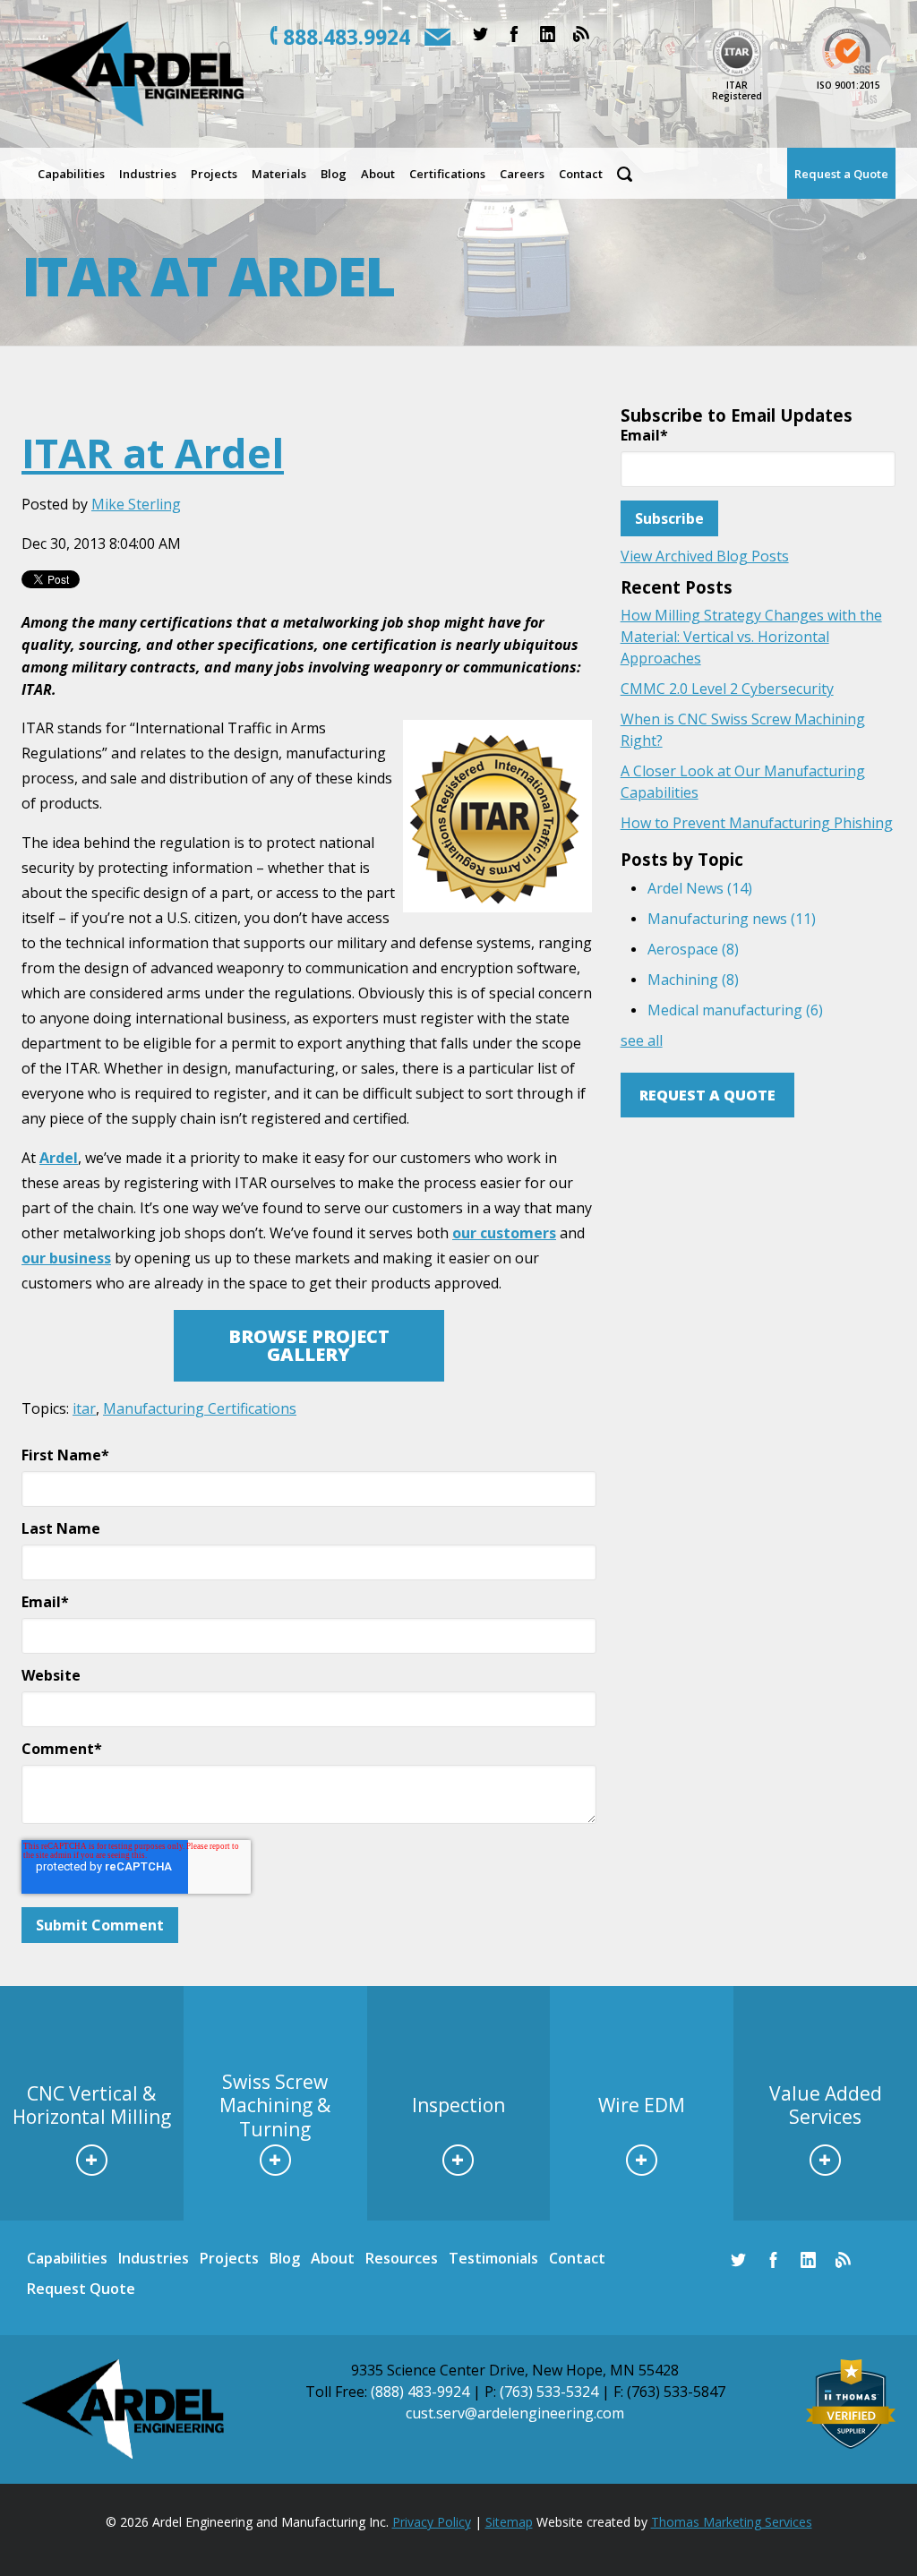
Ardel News (700, 888)
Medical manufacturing (735, 1010)
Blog (285, 2258)
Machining (693, 980)
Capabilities (67, 2258)
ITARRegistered (737, 90)
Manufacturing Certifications (200, 1408)
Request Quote (81, 2289)
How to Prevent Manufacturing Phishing (757, 823)
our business (66, 1258)
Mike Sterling (136, 504)
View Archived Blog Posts (705, 556)
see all (642, 1040)
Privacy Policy (432, 2522)
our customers (504, 1233)
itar (84, 1408)
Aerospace (693, 949)
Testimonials (493, 2258)
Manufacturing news (732, 919)
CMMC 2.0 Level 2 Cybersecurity (727, 689)
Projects (229, 2258)
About (333, 2258)
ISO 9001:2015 (848, 85)
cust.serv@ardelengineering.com (515, 2413)
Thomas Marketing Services (732, 2522)
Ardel (59, 1158)
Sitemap (509, 2522)
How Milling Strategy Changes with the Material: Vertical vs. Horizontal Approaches (751, 637)
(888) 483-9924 (420, 2392)
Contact (577, 2258)
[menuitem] (71, 173)
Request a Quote (707, 1095)
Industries (154, 2258)
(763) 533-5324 (549, 2392)
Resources (402, 2258)
